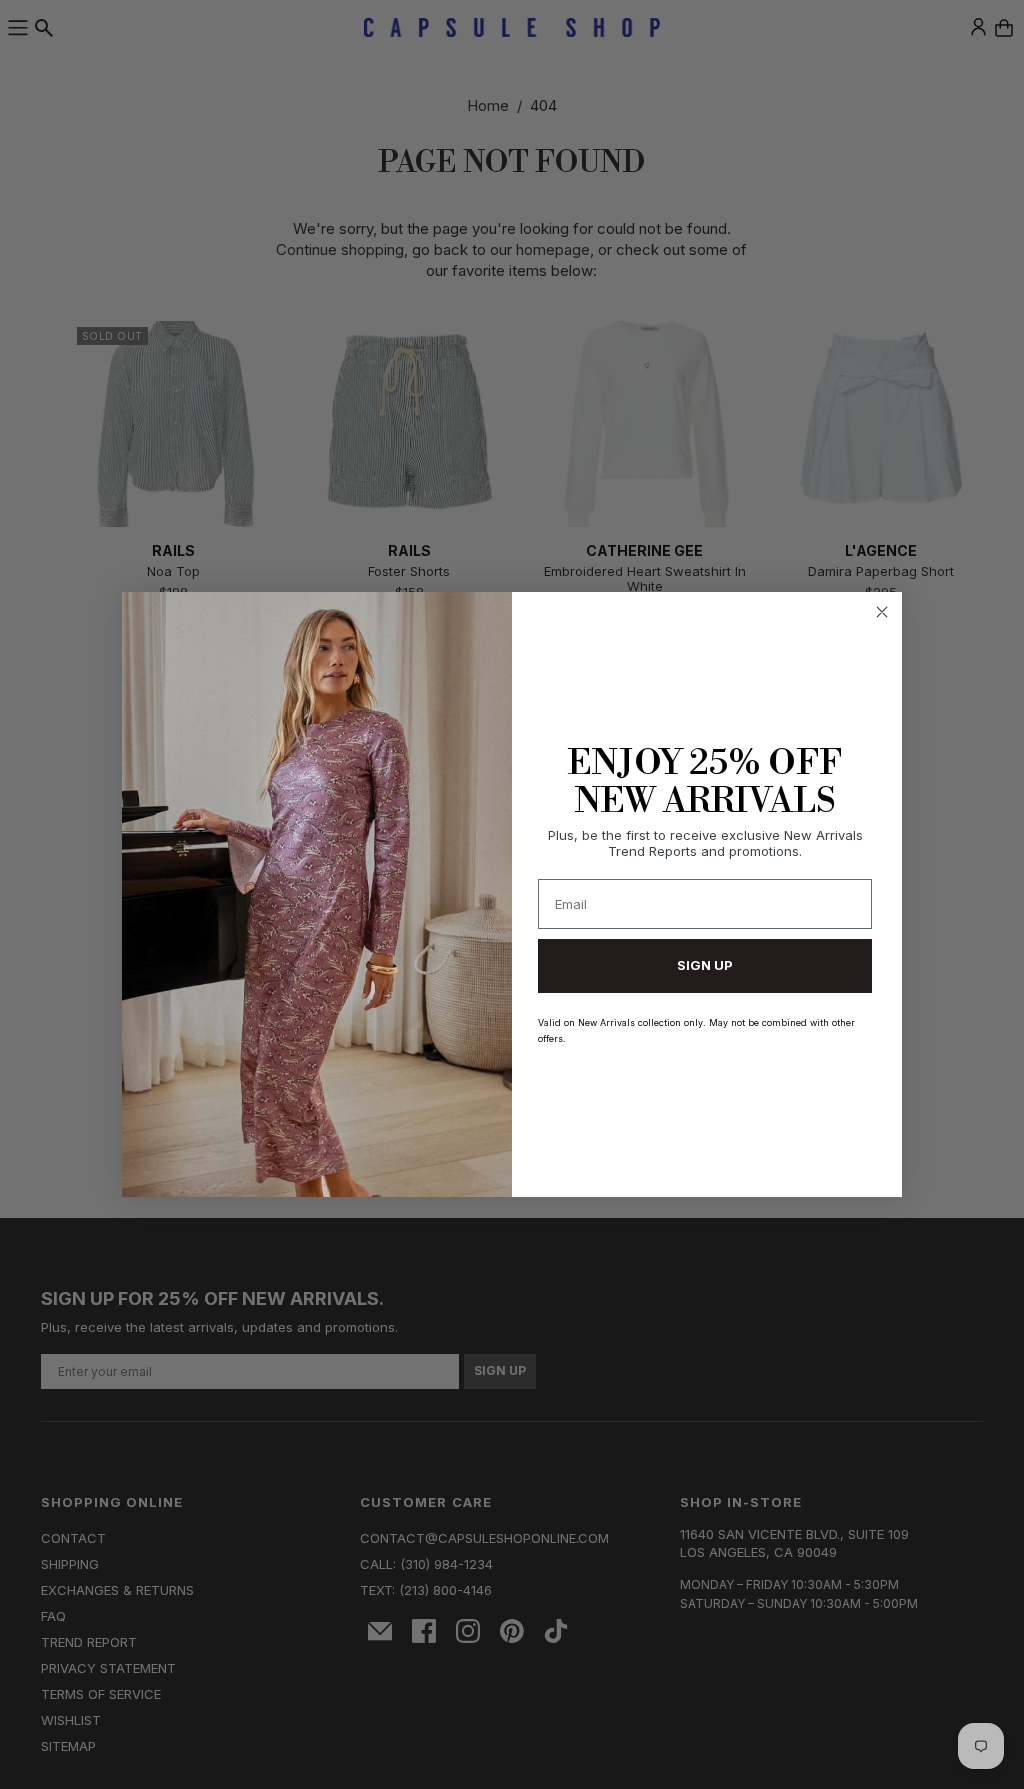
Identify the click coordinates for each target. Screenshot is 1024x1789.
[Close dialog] (882, 612)
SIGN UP (705, 965)
